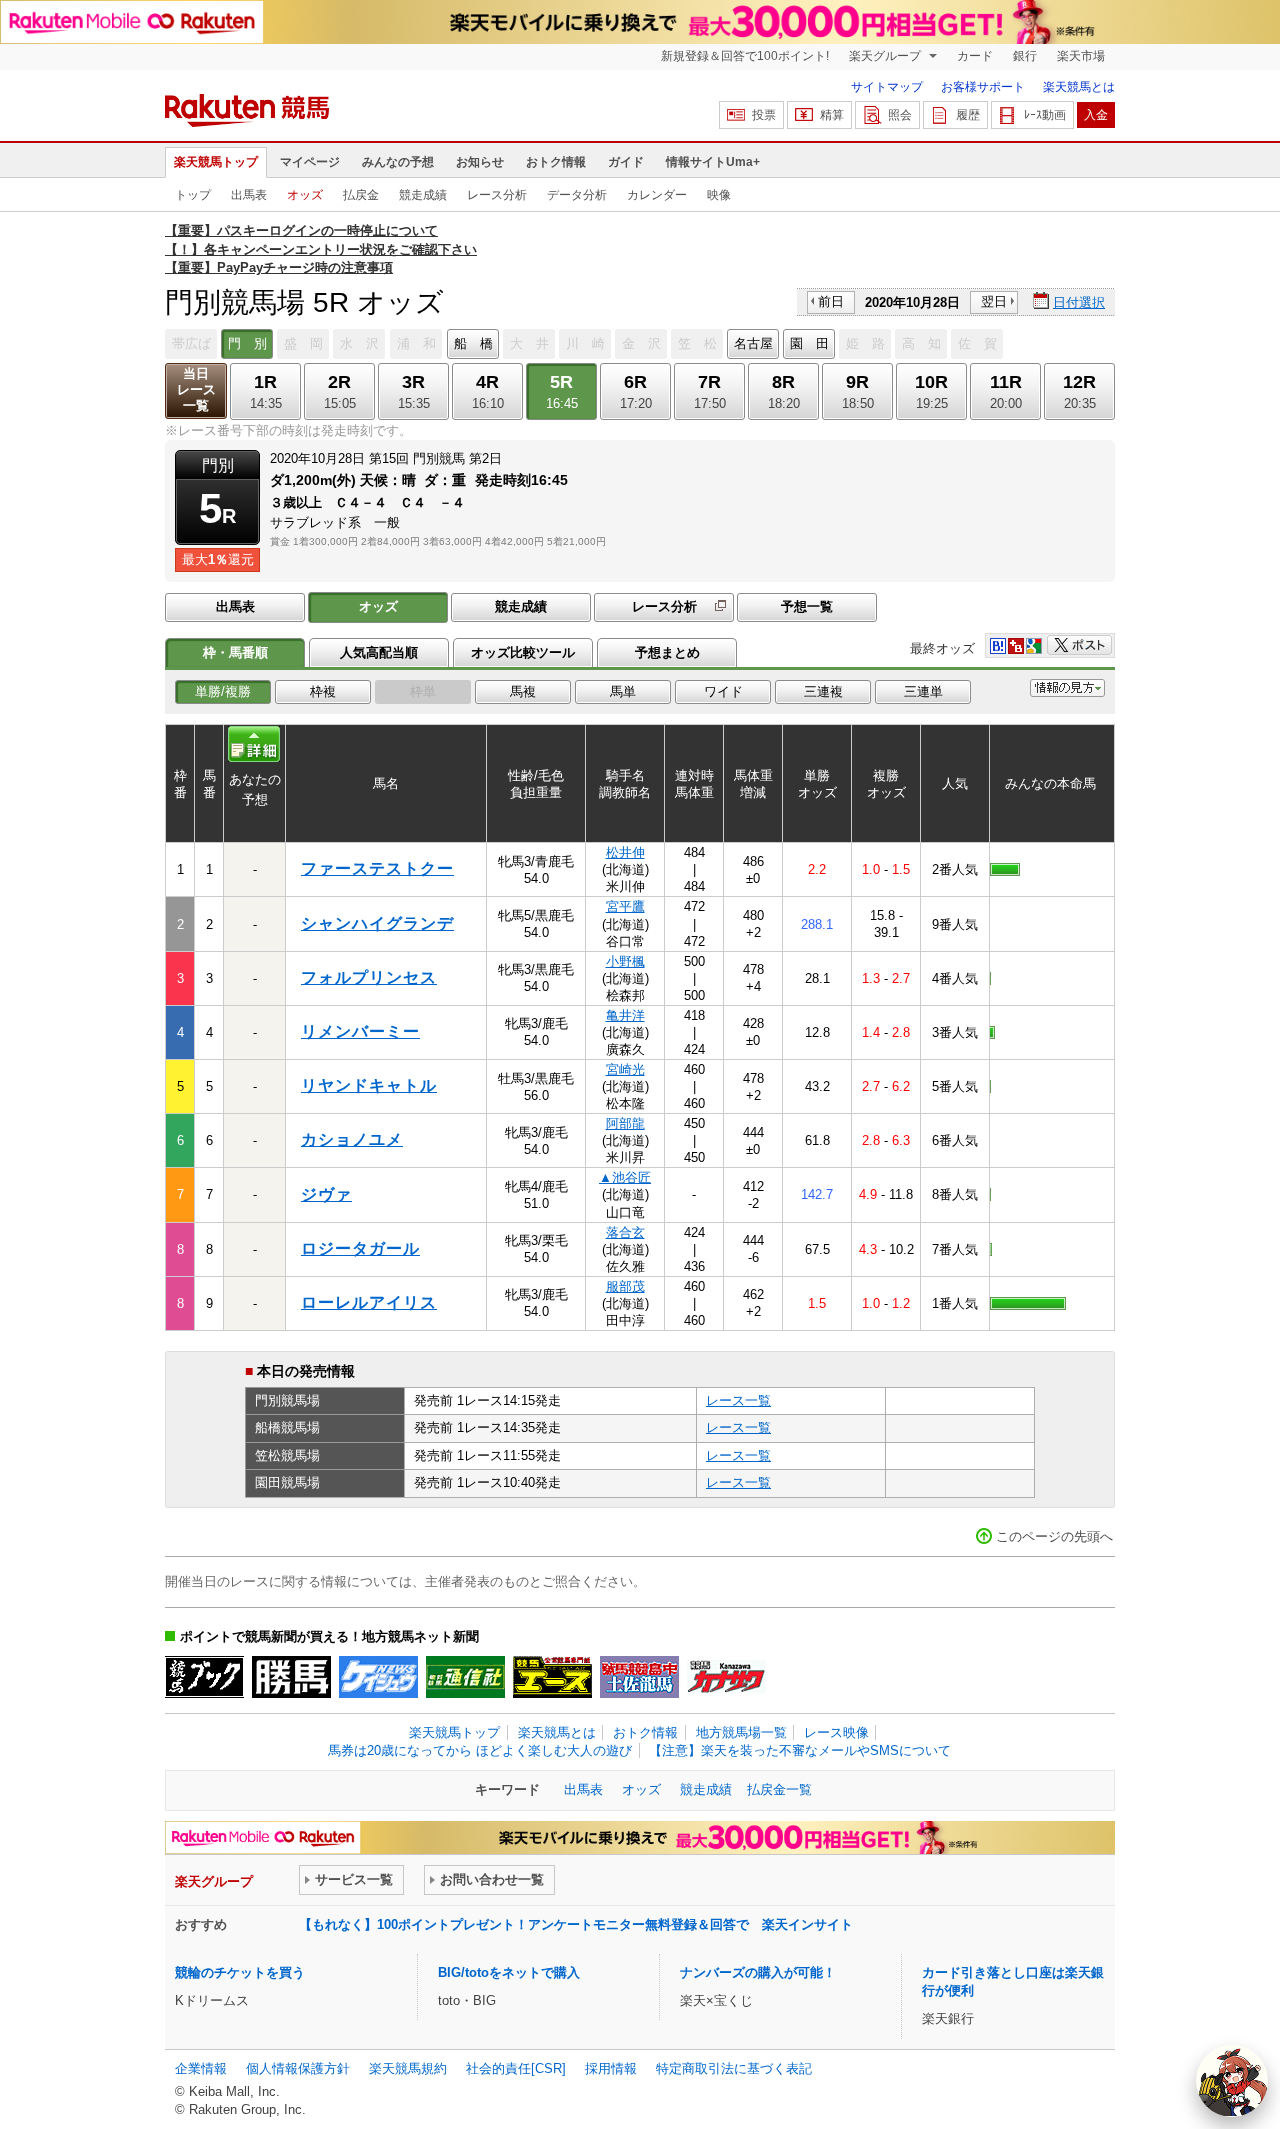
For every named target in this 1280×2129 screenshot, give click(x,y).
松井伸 (625, 852)
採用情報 (611, 2068)
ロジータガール (360, 1248)
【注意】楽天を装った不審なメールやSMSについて (800, 1750)
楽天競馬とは (1079, 87)
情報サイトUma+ (713, 162)
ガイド (626, 162)
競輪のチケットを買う (240, 1972)
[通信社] (465, 1677)
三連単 (923, 691)
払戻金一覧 (779, 1789)
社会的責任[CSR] (516, 2068)
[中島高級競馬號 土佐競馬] (639, 1677)
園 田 (809, 343)
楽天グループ (886, 56)
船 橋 (473, 343)
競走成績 (423, 195)
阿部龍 (625, 1123)
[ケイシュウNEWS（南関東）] (378, 1677)
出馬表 (249, 195)
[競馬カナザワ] (726, 1677)
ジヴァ (326, 1194)
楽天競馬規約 (408, 2068)
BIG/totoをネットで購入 (509, 1972)
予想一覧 (807, 606)
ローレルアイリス (369, 1302)
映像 (719, 195)
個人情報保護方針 (298, 2068)
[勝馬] (291, 1677)
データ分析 (577, 195)
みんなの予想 (398, 162)
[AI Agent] (1232, 2081)
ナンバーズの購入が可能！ (758, 1972)
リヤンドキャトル (369, 1085)
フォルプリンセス (369, 977)
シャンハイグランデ (377, 923)
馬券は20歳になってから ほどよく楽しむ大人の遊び (480, 1750)
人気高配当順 (379, 652)
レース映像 (836, 1732)
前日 (831, 301)
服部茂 (625, 1286)
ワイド (723, 691)
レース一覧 (738, 1400)
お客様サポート (983, 87)
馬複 (523, 691)
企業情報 (201, 2068)
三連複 (823, 691)
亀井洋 (625, 1015)
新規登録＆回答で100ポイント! (745, 56)
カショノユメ (352, 1139)
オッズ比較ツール (523, 652)
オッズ (305, 195)
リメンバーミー (360, 1031)
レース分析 (497, 195)
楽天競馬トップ (216, 162)
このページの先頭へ (1054, 1536)
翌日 (994, 301)
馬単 (623, 691)
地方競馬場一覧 (741, 1732)
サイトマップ (887, 87)
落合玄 (625, 1232)
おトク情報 (556, 162)
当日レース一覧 (196, 389)
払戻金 (361, 195)
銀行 (1025, 56)
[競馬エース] (552, 1677)
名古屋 (753, 343)
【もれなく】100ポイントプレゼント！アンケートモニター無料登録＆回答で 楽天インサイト (576, 1924)
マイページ (310, 162)
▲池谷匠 (625, 1177)
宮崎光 (625, 1069)
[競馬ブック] (204, 1677)
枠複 (323, 691)
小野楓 (625, 961)
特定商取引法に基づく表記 (734, 2068)
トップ (193, 195)
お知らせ (480, 162)
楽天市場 (1081, 56)
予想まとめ (667, 652)
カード (975, 56)
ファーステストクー (377, 868)
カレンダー (657, 195)
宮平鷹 (625, 906)
